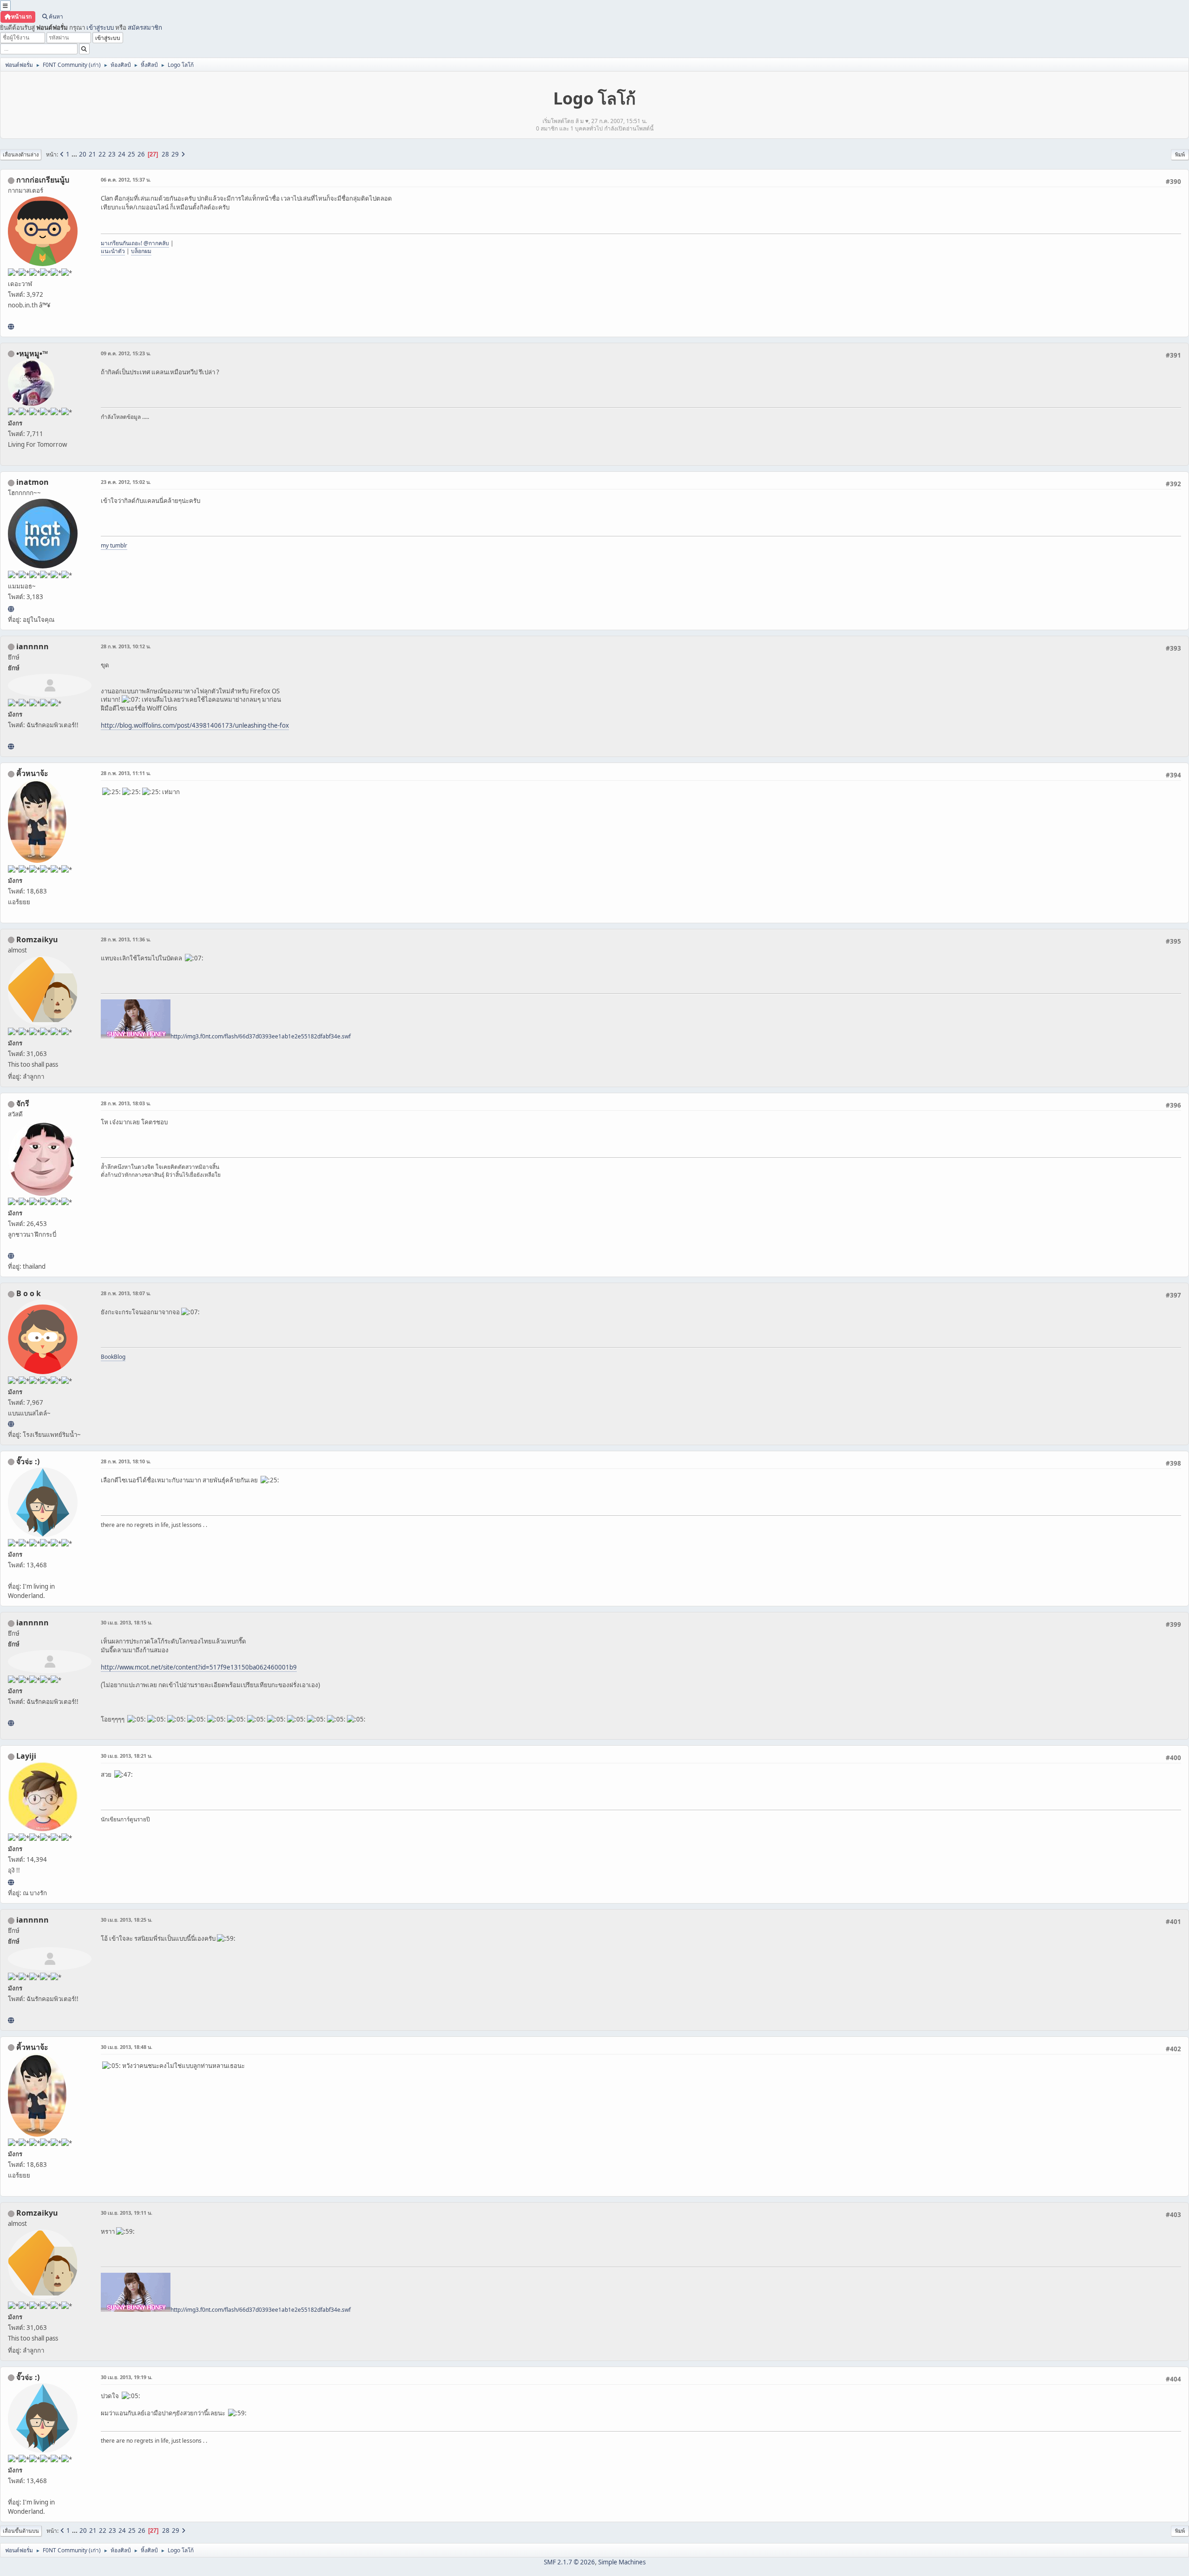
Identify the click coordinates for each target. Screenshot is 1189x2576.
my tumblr (114, 545)
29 (175, 154)
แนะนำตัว (113, 251)
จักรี (23, 1103)
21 (92, 154)
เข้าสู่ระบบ (100, 27)
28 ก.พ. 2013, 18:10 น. (126, 1461)
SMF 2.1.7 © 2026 (569, 2562)
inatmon (33, 482)
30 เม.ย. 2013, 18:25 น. (127, 1920)
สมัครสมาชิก (145, 27)
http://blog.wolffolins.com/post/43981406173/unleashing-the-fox (195, 725)
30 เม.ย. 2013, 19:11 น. (127, 2213)
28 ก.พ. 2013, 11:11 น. (126, 773)
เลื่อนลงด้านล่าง (21, 154)
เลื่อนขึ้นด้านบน (21, 2531)
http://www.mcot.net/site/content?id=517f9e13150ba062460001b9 (199, 1667)
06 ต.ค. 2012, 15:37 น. (126, 179)
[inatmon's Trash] (11, 609)
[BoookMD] (11, 1424)
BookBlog (113, 1357)
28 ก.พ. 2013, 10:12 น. (126, 646)
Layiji (26, 1756)
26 (141, 154)
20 (83, 154)
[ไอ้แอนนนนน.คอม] (11, 746)
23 (112, 154)
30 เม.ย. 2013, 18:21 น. (127, 1756)
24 (122, 154)
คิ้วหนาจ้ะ (32, 773)
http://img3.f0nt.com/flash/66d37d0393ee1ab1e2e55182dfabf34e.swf (261, 1036)
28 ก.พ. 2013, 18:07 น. (126, 1293)
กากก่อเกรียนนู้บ (43, 180)
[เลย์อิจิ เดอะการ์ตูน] (11, 1882)
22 (102, 154)
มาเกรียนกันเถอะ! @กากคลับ (135, 243)
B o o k (29, 1293)
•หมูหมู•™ (32, 353)
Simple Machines (622, 2562)
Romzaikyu (37, 939)
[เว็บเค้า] (11, 326)
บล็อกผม (141, 251)
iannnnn (33, 646)
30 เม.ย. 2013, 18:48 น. (127, 2047)
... (75, 154)
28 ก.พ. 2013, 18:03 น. (126, 1103)
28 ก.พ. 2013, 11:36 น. (126, 939)
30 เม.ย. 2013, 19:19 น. (127, 2377)
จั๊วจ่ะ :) (28, 1461)
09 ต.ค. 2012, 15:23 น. (126, 353)
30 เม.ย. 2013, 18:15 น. (127, 1622)
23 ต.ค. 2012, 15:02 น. (126, 482)
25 (131, 154)
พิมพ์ (1180, 154)
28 (165, 154)
